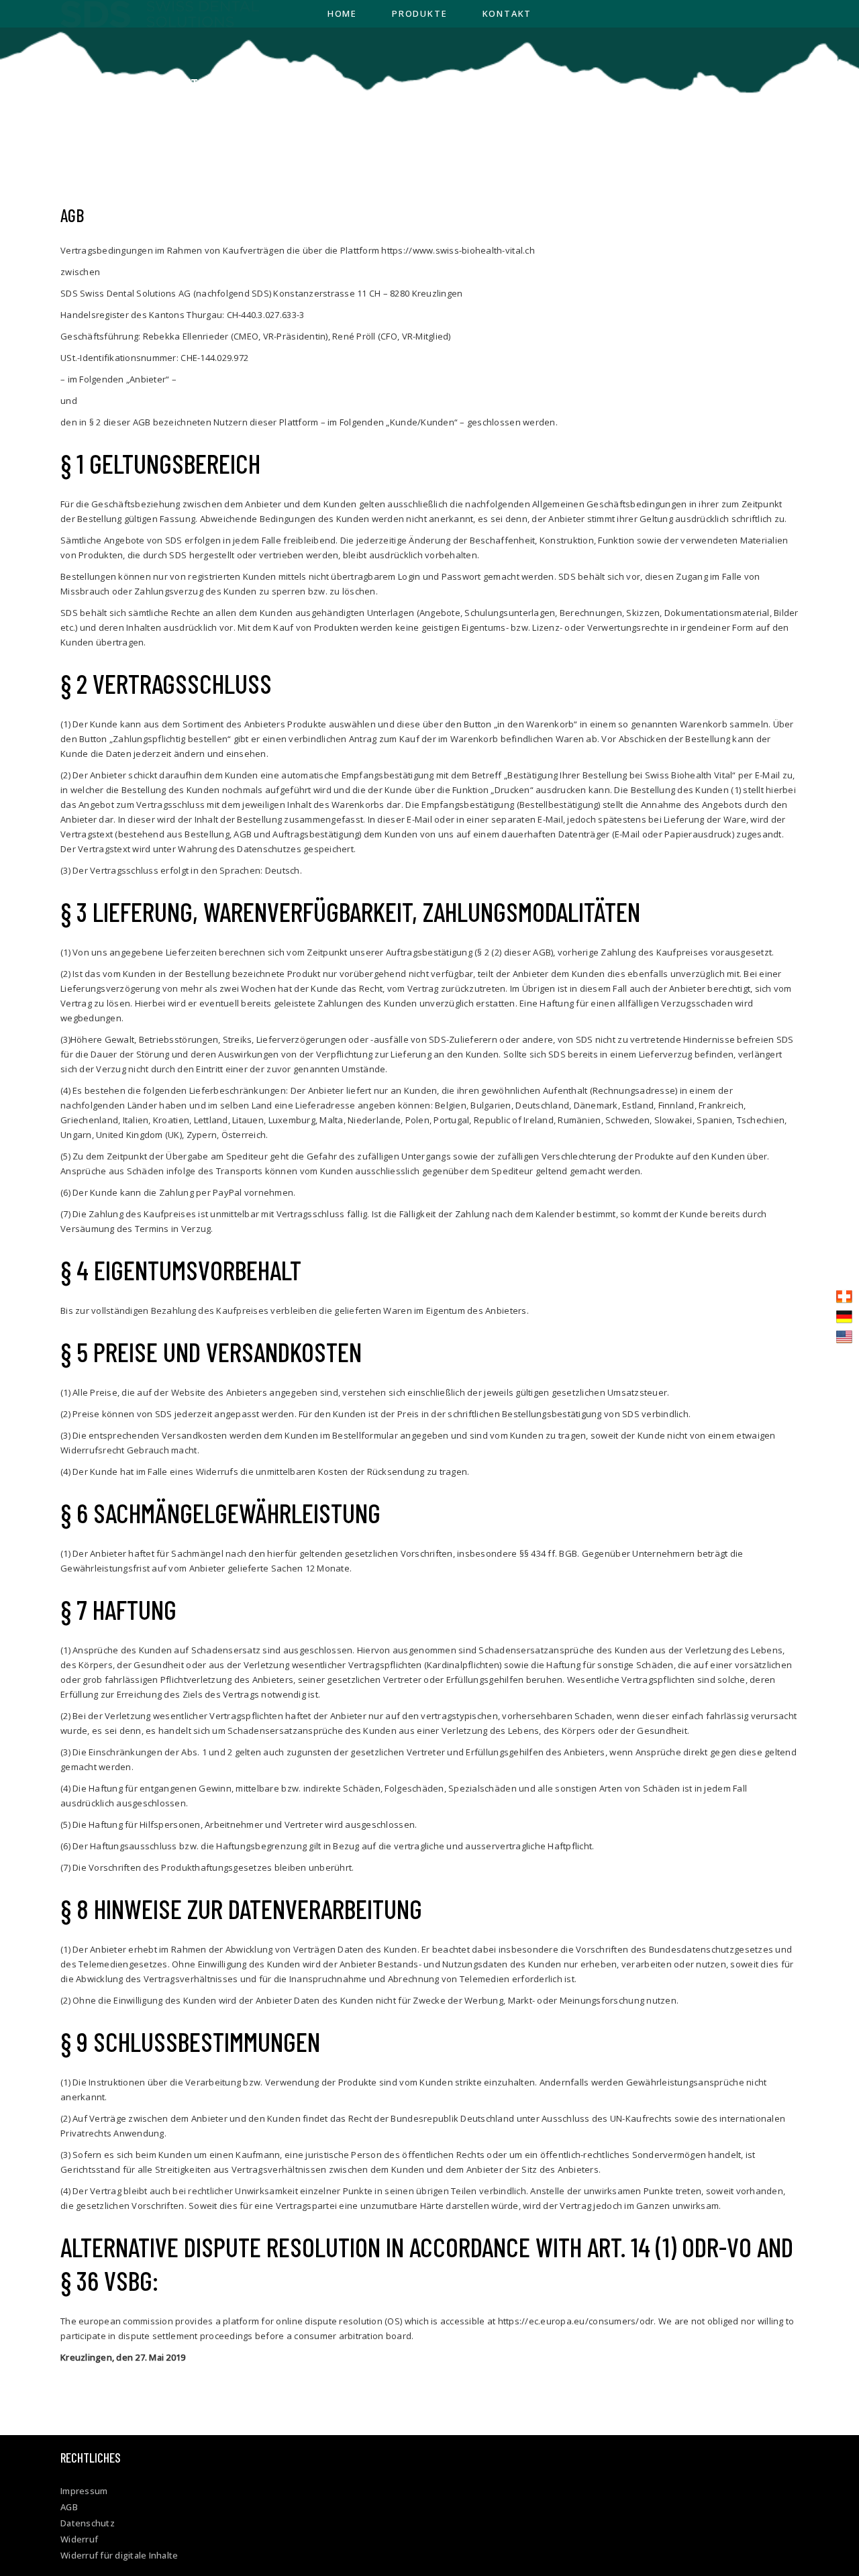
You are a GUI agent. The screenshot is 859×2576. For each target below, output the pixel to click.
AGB (69, 2507)
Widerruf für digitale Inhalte (119, 2555)
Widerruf (79, 2539)
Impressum (84, 2491)
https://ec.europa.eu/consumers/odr (576, 2321)
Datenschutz (88, 2523)
